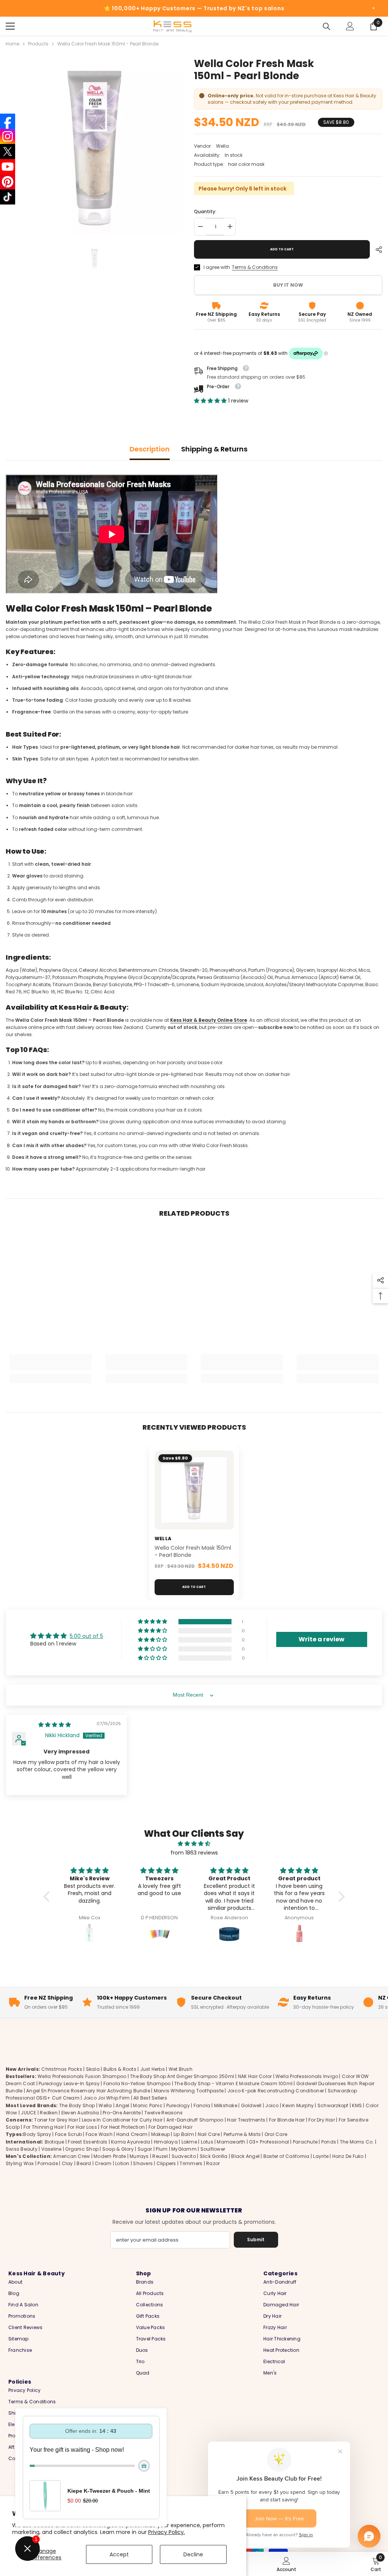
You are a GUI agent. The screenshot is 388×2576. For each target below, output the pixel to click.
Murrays (139, 2156)
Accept (119, 2554)
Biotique (55, 2142)
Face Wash (99, 2134)
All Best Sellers (150, 2098)
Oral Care (276, 2134)
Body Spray (37, 2134)
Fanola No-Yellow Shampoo (137, 2083)
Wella (222, 146)
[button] (211, 401)
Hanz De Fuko (348, 2156)
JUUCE (28, 2113)
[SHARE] (376, 250)
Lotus (207, 2142)
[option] (94, 146)
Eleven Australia (80, 2113)
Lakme (189, 2142)
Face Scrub (68, 2134)
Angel (122, 2105)
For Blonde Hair (287, 2120)
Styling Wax (20, 2163)
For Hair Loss (82, 2127)
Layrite (321, 2156)
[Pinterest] (8, 182)
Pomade (48, 2163)
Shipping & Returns (214, 449)
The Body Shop (77, 2105)
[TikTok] (8, 197)
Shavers (143, 2163)
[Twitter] (8, 151)
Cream (103, 2163)
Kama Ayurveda (131, 2142)
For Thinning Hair (44, 2127)
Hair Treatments (246, 2120)
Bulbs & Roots (120, 2069)
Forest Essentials (88, 2142)
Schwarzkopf (333, 2105)
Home (13, 44)
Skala (93, 2069)
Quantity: (205, 212)
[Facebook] (8, 121)
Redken (48, 2113)
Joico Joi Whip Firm (107, 2098)
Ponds (329, 2142)
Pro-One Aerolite (122, 2113)
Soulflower (213, 2149)
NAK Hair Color (255, 2076)
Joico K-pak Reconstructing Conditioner (276, 2091)
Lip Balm (184, 2134)
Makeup (160, 2134)
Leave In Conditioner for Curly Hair (122, 2120)
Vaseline (52, 2149)
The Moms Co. (357, 2142)
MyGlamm (184, 2149)
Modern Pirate (110, 2156)
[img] (55, 1725)
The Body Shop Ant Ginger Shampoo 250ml (182, 2076)
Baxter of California (286, 2156)
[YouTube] (8, 167)
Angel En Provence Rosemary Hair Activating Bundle (88, 2091)
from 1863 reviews (194, 1853)
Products (38, 44)
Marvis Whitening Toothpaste (189, 2091)
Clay (67, 2163)
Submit (256, 2240)
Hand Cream (132, 2134)
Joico (272, 2105)
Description (150, 449)
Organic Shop (82, 2149)
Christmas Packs (62, 2069)
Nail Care (209, 2134)
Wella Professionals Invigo (307, 2076)
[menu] (10, 26)
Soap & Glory (118, 2149)
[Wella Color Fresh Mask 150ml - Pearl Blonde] (194, 1490)
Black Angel (245, 2156)
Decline (193, 2554)
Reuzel (160, 2156)
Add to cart (282, 249)
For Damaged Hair (171, 2127)
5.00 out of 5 (86, 1636)
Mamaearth (231, 2142)
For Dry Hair (322, 2120)
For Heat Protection (123, 2127)
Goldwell (251, 2105)
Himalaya (166, 2142)
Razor (213, 2163)
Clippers (166, 2163)
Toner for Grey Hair (56, 2120)
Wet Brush (181, 2069)
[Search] (327, 27)
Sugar (145, 2149)
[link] (51, 1367)
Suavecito (184, 2156)
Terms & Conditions (255, 267)
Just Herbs (153, 2069)
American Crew (71, 2156)
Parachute (305, 2142)
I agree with (217, 267)
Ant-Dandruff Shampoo (195, 2120)
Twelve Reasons (163, 2113)
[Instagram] (8, 136)
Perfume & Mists (242, 2134)
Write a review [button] (322, 1639)
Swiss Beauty (22, 2149)
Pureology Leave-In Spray (69, 2083)
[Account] (350, 26)
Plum (162, 2149)
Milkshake (226, 2105)
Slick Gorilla (214, 2156)
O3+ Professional (269, 2142)
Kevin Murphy (298, 2105)
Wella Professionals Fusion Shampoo (82, 2076)
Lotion (122, 2163)
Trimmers (191, 2163)
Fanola (202, 2105)
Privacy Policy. (167, 2532)
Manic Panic (148, 2105)
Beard (84, 2163)
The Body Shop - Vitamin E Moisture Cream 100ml (233, 2083)
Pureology (178, 2105)
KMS (357, 2105)
